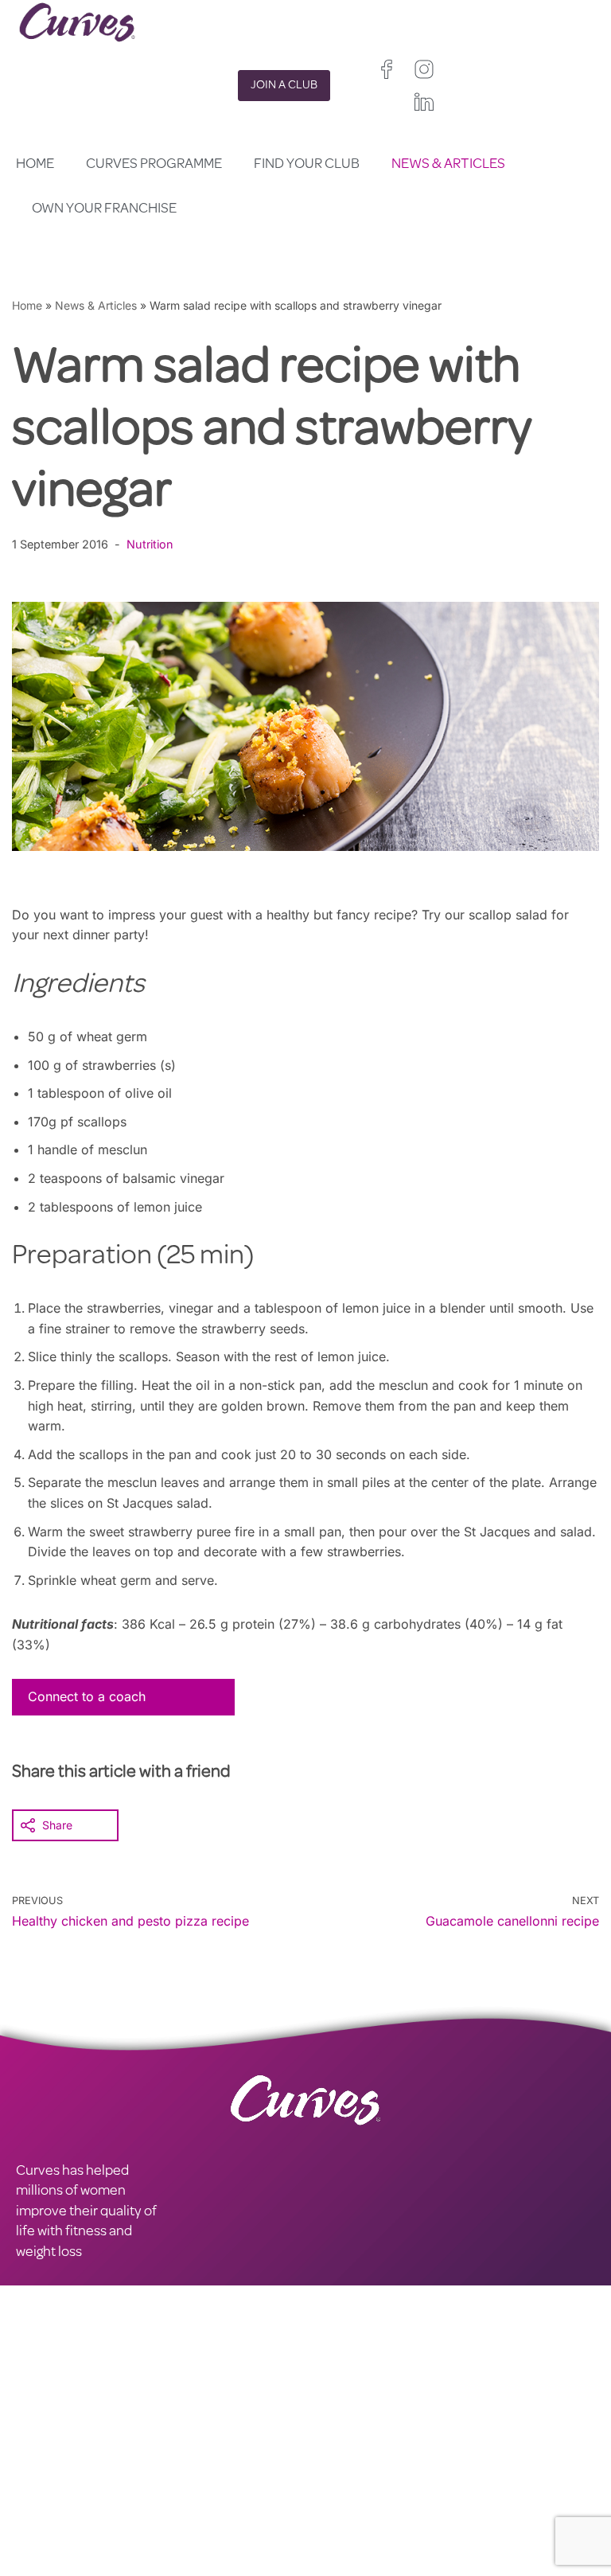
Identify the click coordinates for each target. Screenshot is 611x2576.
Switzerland (369, 2525)
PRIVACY (187, 2453)
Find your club (307, 165)
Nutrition (150, 544)
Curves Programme (154, 165)
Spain (403, 2505)
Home (35, 165)
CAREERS (45, 2474)
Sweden (326, 2545)
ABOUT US (49, 2495)
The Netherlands (348, 2566)
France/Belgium (346, 2505)
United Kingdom (346, 2484)
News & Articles (448, 165)
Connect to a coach (87, 1696)
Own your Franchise (104, 209)
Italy (316, 2525)
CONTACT (47, 2453)
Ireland (415, 2484)
